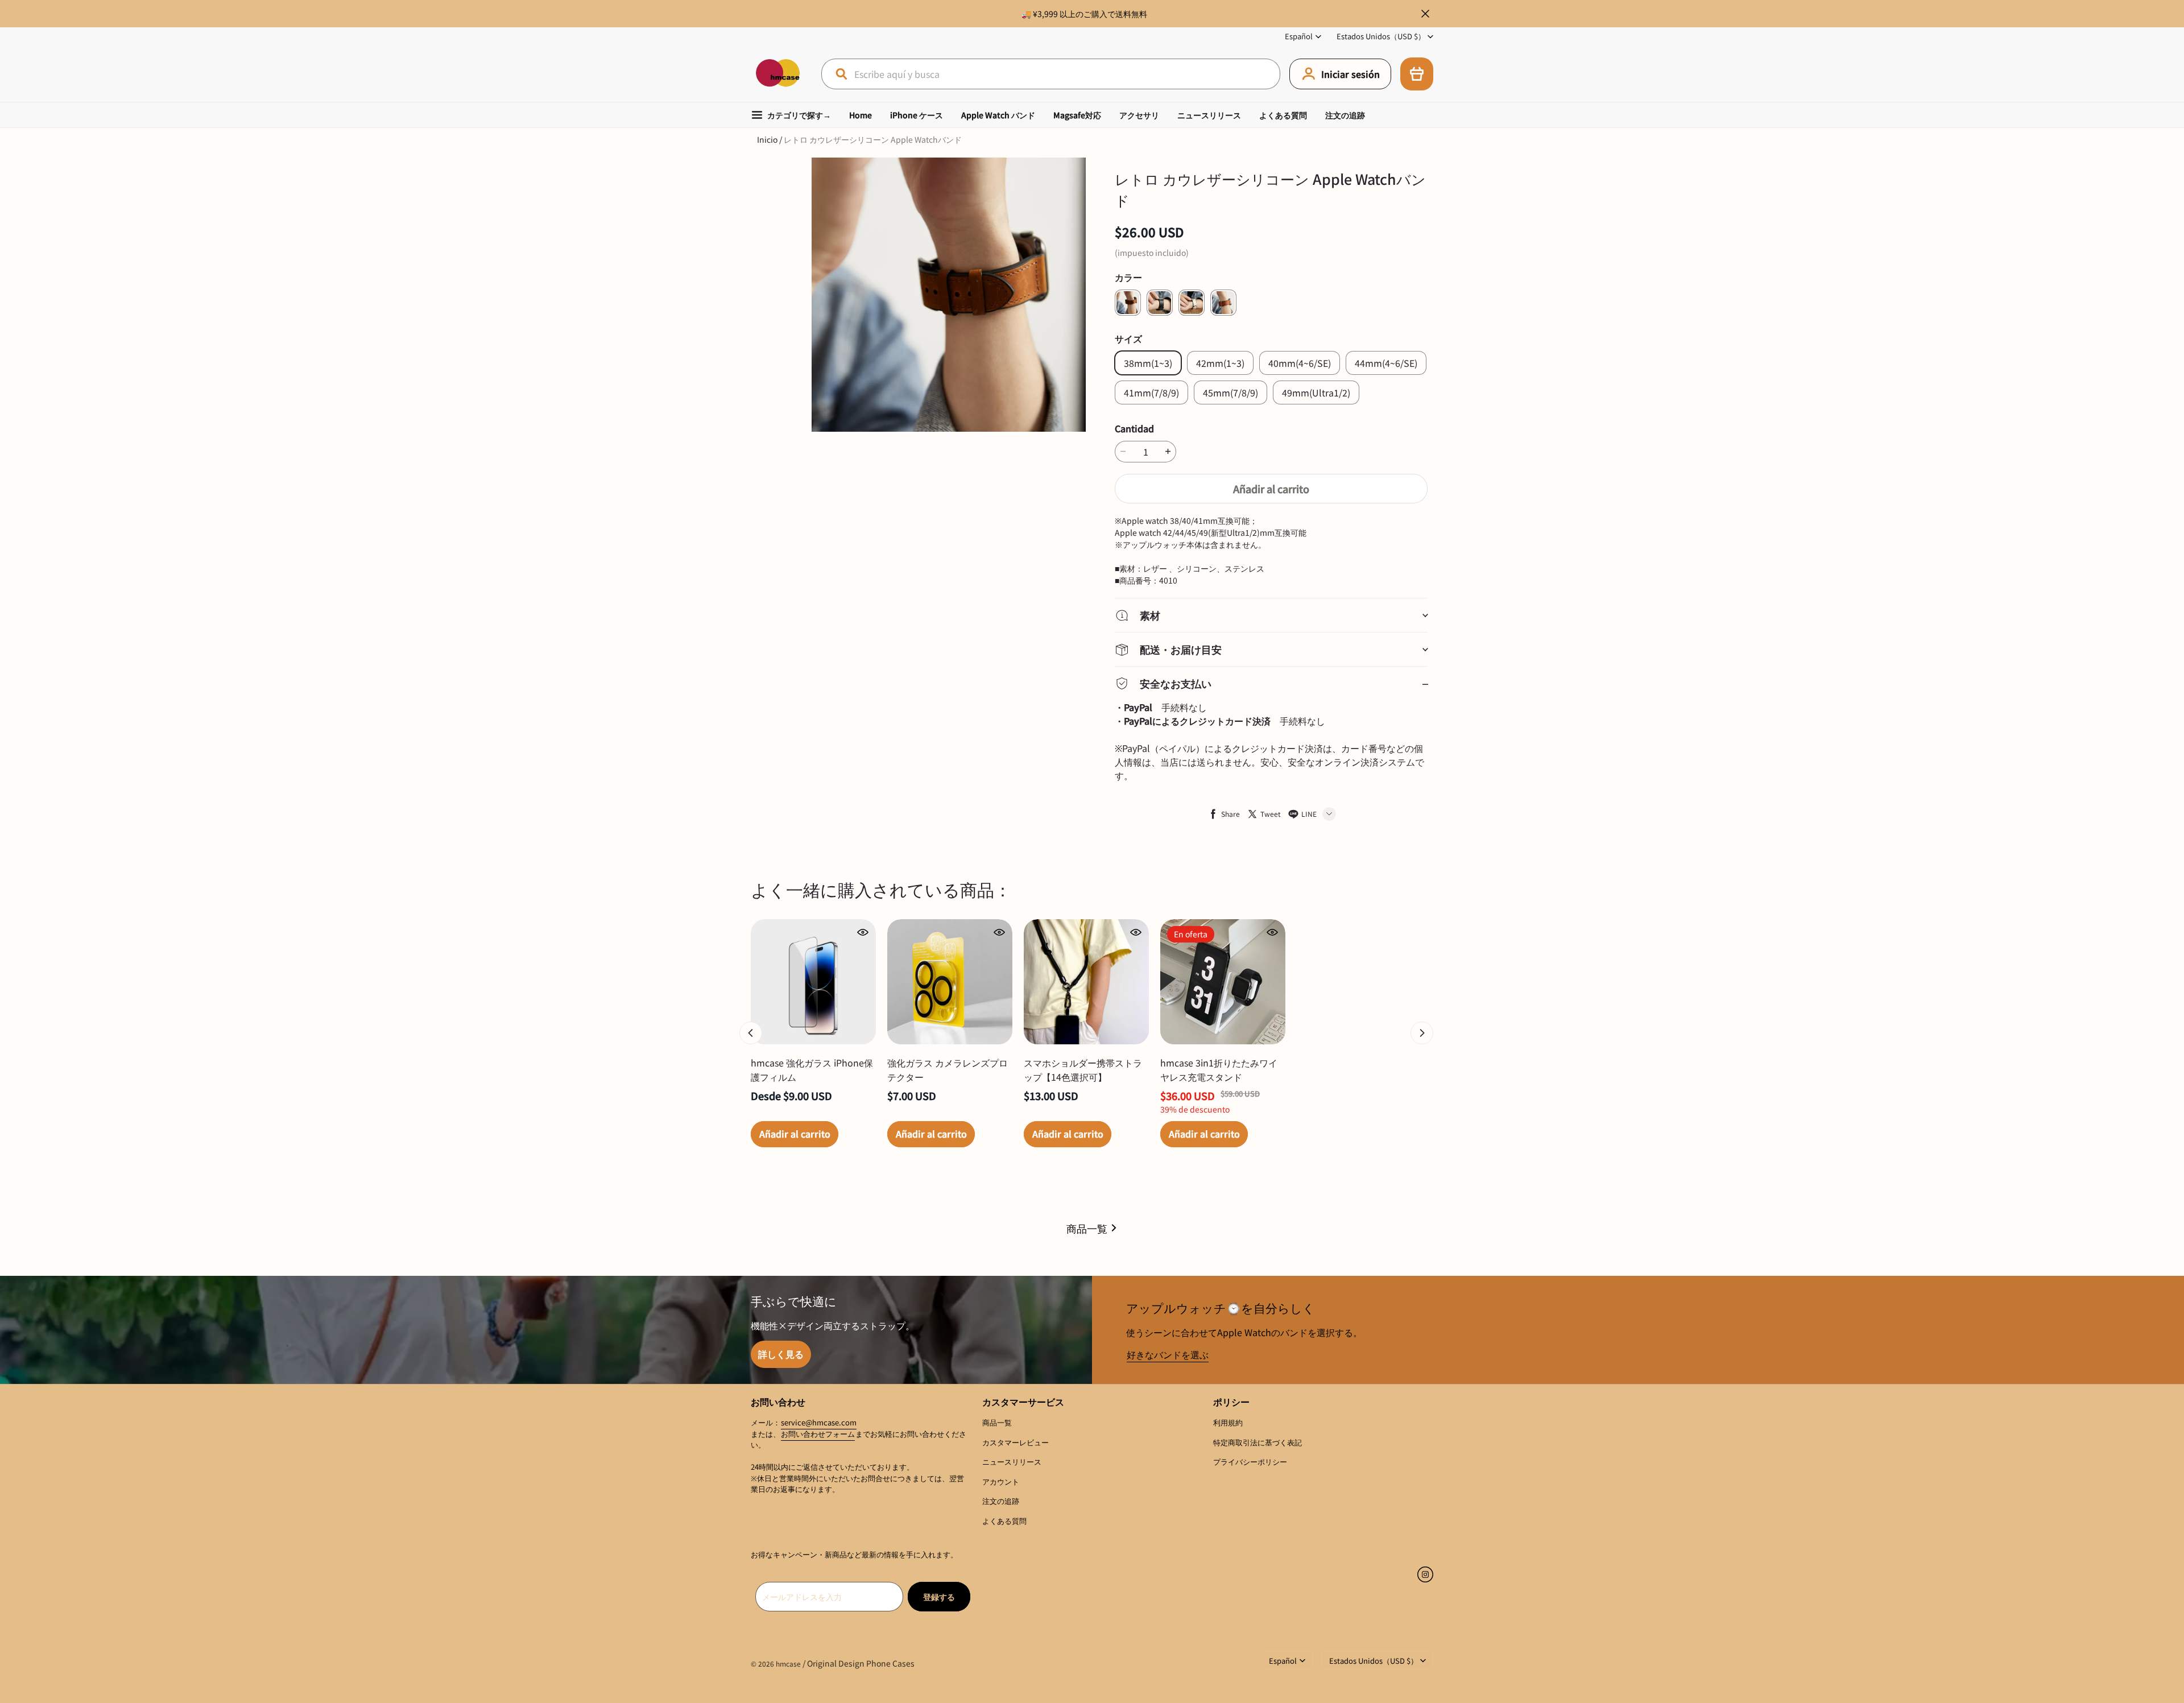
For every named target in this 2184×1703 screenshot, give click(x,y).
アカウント (1001, 1481)
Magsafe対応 (1077, 115)
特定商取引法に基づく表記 (1258, 1442)
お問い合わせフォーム (818, 1434)
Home (861, 115)
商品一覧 (1087, 1228)
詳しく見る (781, 1354)
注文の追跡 (1345, 115)
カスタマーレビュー (1016, 1442)
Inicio (767, 139)
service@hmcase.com (819, 1422)
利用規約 (1228, 1422)
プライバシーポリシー (1250, 1462)
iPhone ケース (917, 115)
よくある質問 (1283, 115)
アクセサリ (1139, 115)
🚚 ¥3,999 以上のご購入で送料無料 (1084, 14)
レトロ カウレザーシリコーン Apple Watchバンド (873, 139)
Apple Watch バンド (998, 115)
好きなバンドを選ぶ (1168, 1354)
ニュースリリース (1209, 115)
